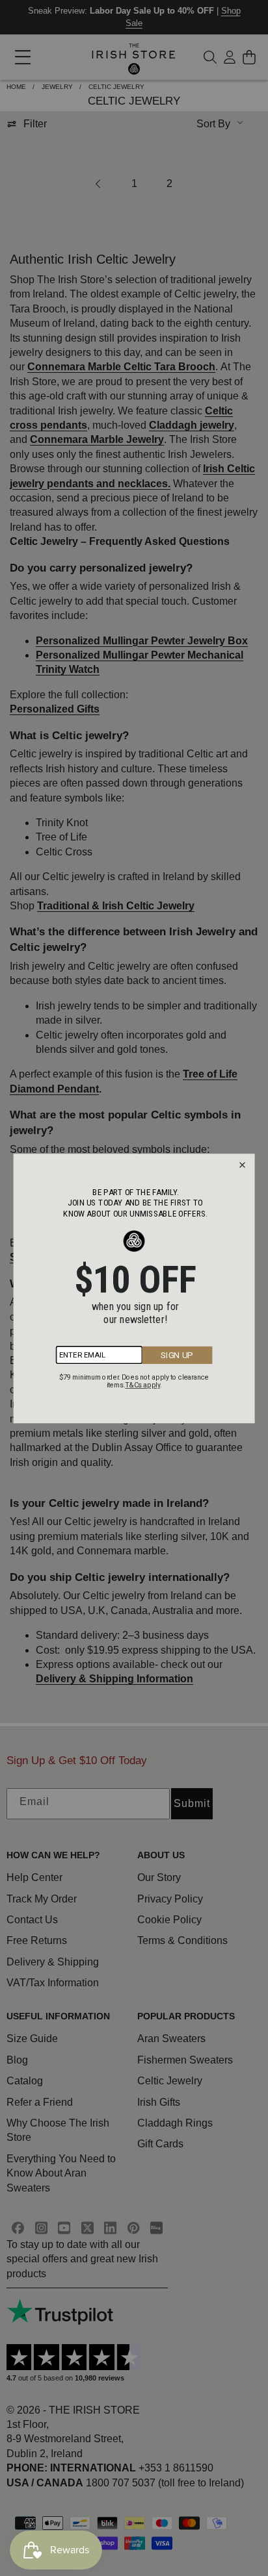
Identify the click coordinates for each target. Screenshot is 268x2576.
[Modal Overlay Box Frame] (134, 1288)
